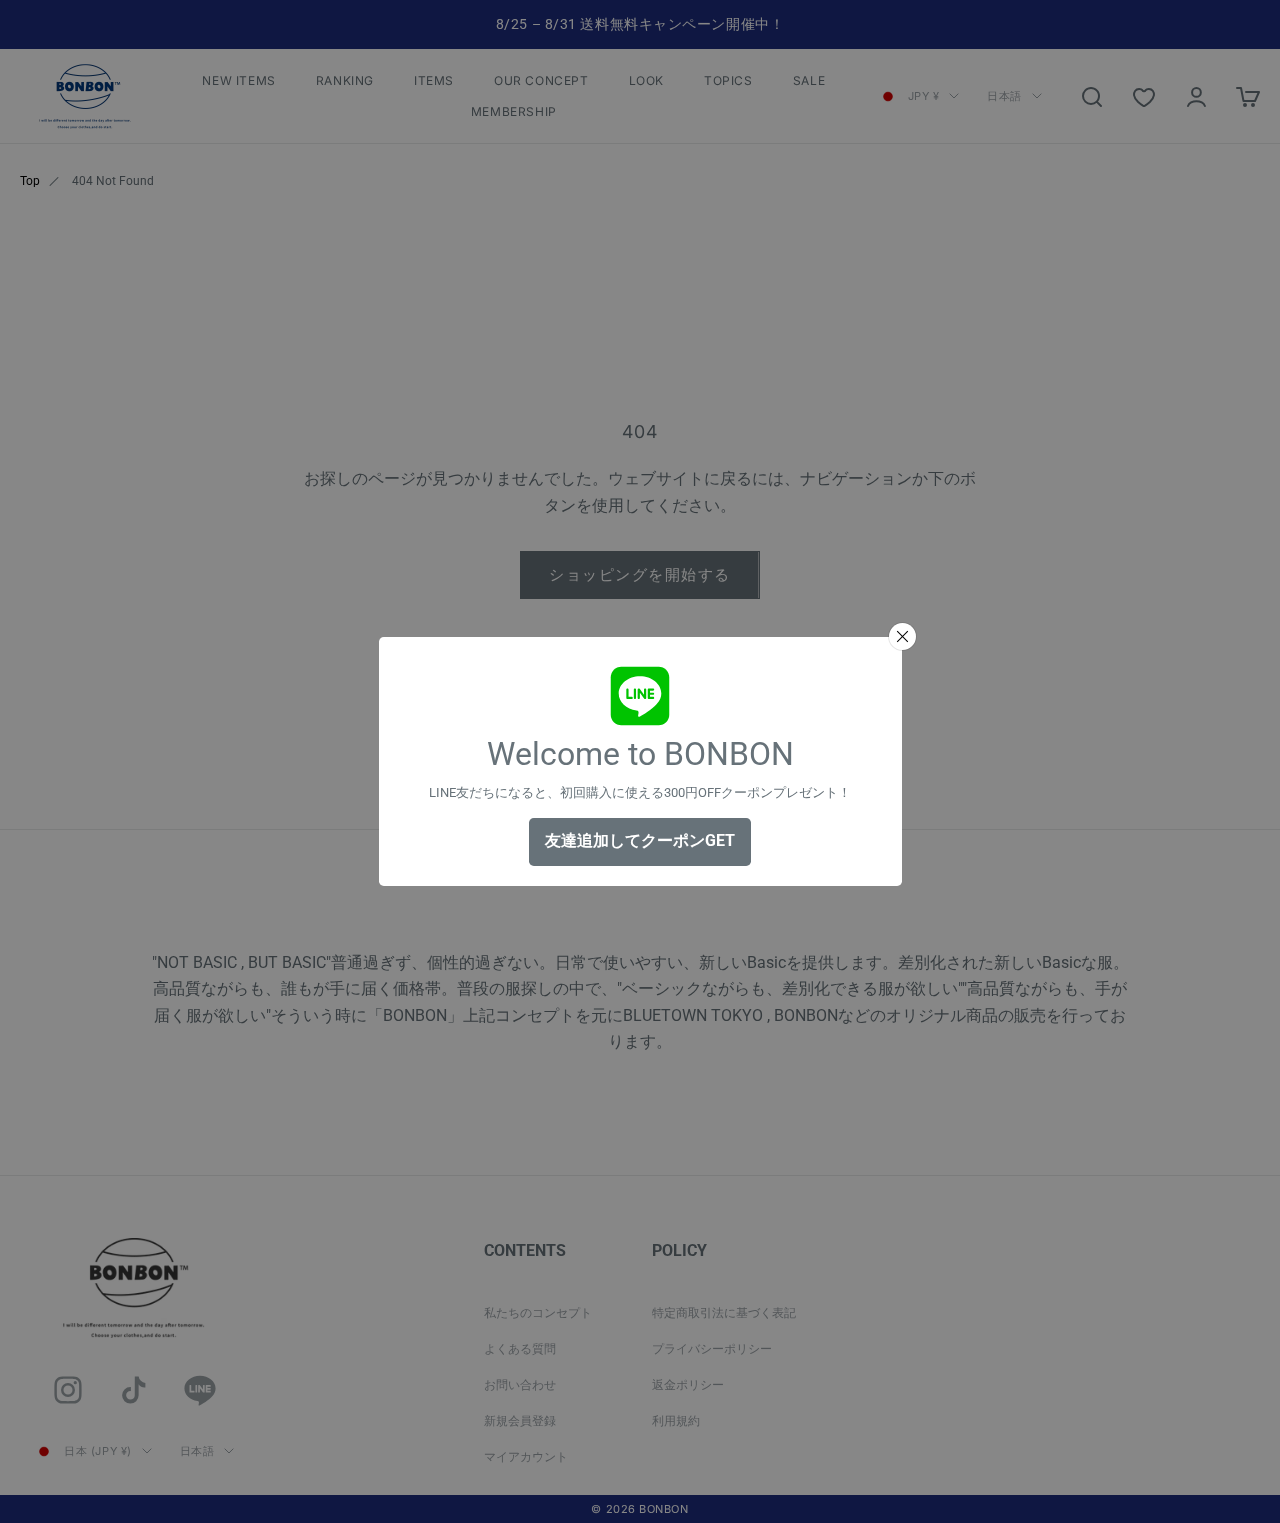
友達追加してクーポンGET (640, 840)
